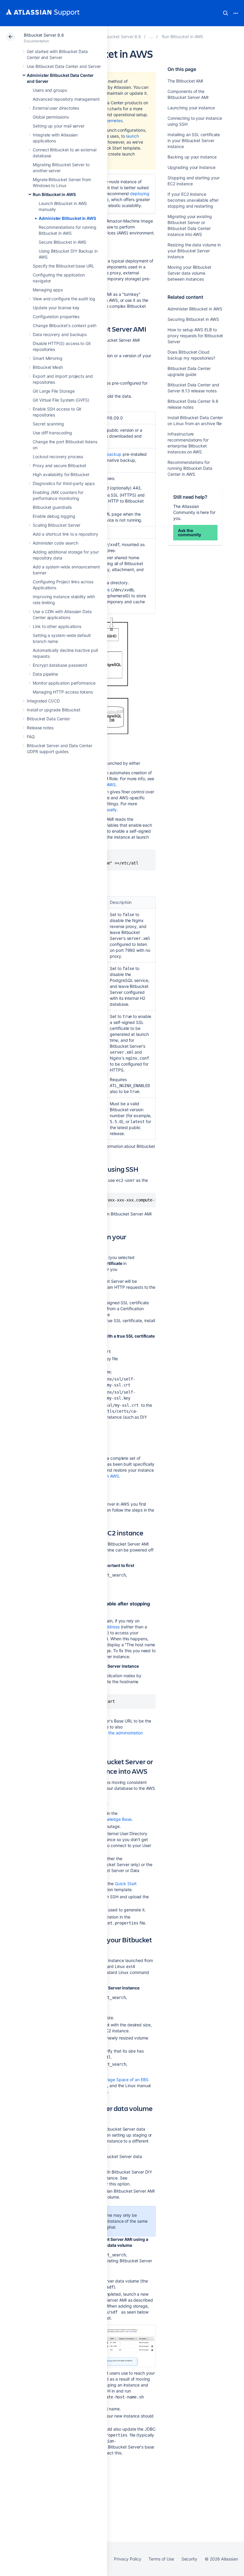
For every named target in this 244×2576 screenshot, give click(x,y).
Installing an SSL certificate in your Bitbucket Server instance (194, 140)
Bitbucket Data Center (48, 719)
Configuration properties (56, 317)
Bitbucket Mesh (48, 367)
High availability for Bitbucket (61, 474)
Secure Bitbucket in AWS (62, 242)
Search (226, 13)
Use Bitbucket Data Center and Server (64, 66)
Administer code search (55, 543)
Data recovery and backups (60, 334)
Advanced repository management (66, 99)
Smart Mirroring (48, 358)
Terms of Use (161, 2559)
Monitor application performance (64, 683)
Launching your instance (191, 108)
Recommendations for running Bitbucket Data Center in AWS (190, 468)
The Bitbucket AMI (185, 81)
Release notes (40, 728)
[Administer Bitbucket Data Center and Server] (151, 36)
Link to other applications (57, 626)
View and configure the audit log (64, 299)
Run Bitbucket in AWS (54, 194)
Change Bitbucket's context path (65, 325)
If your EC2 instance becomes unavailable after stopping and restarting (193, 200)
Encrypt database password (60, 665)
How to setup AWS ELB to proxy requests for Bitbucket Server (195, 336)
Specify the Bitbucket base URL (64, 266)
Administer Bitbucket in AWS (67, 218)
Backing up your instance (192, 157)
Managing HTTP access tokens (63, 692)
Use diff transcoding (52, 433)
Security (189, 2559)
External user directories (56, 108)
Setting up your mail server (59, 126)
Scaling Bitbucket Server (57, 525)
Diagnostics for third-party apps (64, 483)
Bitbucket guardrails (52, 507)
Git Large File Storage (54, 391)
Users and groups (50, 90)
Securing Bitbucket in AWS (193, 319)
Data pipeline (45, 674)
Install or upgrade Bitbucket (54, 710)
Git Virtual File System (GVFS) (61, 400)
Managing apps (48, 290)
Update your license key (56, 308)
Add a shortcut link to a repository (65, 534)
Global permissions (51, 117)
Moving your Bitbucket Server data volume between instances (189, 273)
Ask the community (189, 533)
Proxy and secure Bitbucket (60, 465)
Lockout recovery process (58, 457)
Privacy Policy (128, 2559)
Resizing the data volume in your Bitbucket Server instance (194, 251)
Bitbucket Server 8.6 (44, 35)
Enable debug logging (54, 516)
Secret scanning (48, 424)
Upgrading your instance (191, 167)
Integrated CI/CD (43, 701)
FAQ (31, 737)
